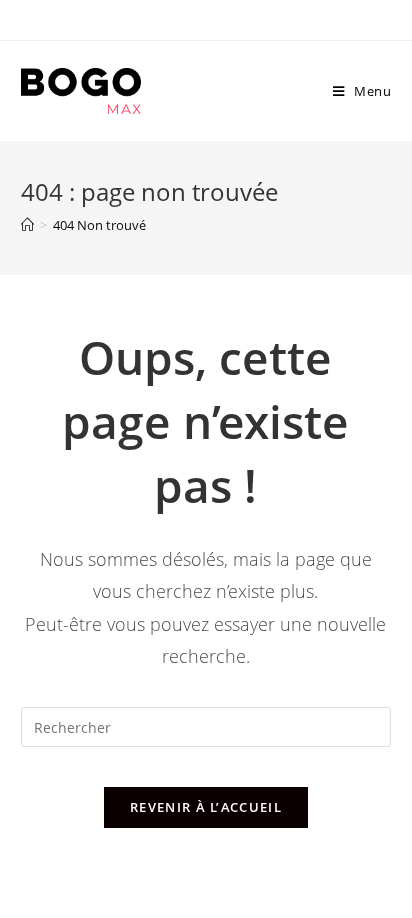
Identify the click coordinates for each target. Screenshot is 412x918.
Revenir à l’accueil (206, 807)
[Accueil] (27, 225)
